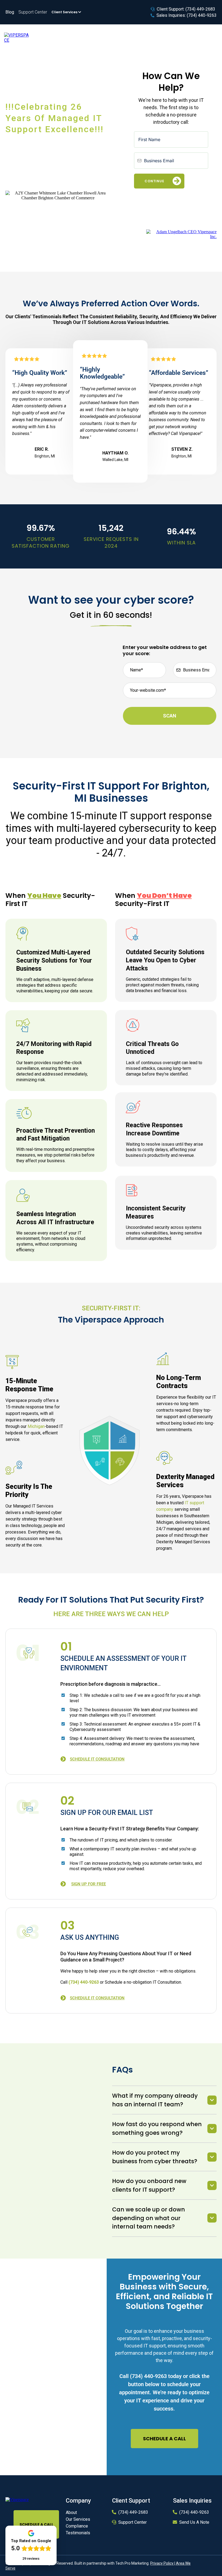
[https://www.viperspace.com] (17, 38)
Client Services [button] (65, 12)
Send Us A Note (194, 2522)
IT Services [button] (68, 38)
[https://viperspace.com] (17, 2499)
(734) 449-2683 (133, 2512)
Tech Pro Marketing (132, 2563)
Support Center (133, 2522)
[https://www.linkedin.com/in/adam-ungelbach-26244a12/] (181, 234)
